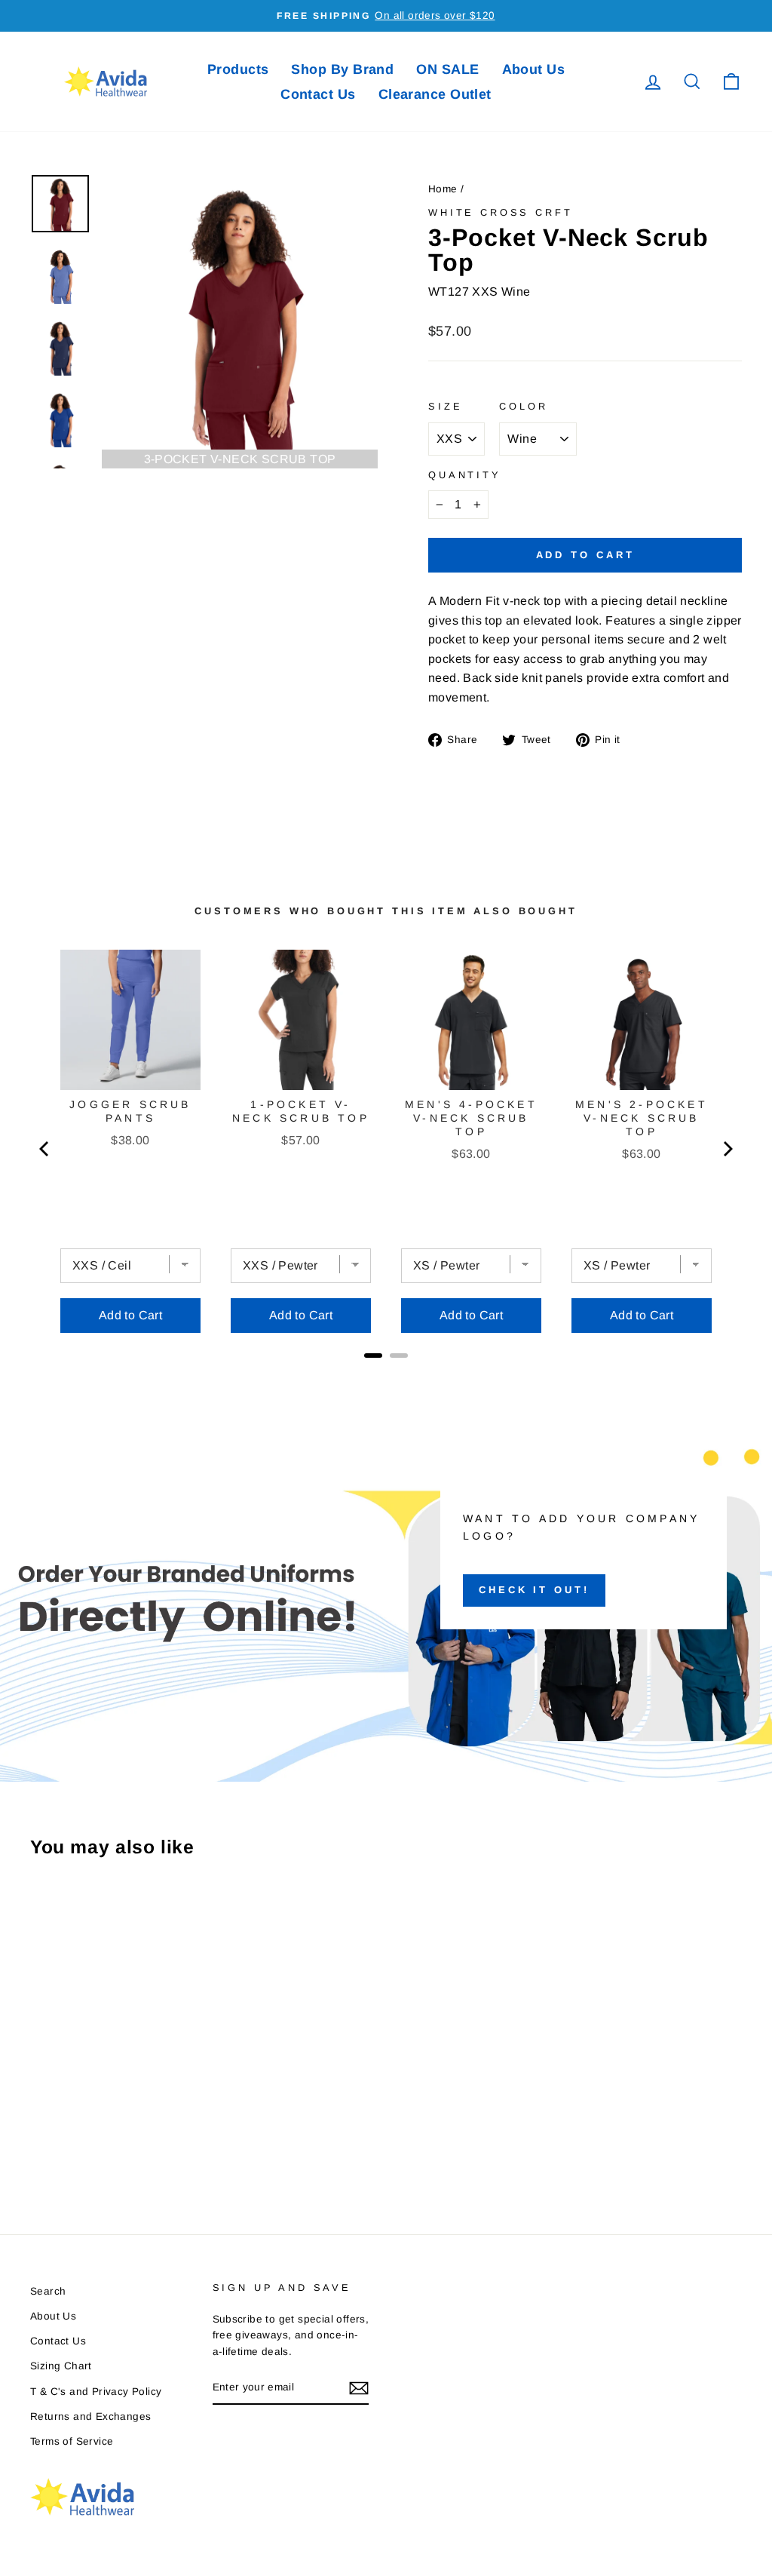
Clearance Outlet (435, 94)
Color (523, 406)
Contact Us (318, 94)
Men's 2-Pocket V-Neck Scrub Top (642, 1118)
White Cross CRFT (500, 212)
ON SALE (447, 69)
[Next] (727, 1149)
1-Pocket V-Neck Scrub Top (301, 1111)
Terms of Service (72, 2441)
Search (48, 2291)
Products (238, 69)
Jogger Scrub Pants (130, 1111)
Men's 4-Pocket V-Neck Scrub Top (471, 1118)
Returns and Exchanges (90, 2416)
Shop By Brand (342, 69)
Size (445, 406)
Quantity (465, 475)
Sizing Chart (61, 2366)
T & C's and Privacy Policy (96, 2392)
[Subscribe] (359, 2388)
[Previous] (45, 1149)
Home (443, 189)
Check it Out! (534, 1590)
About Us (534, 69)
